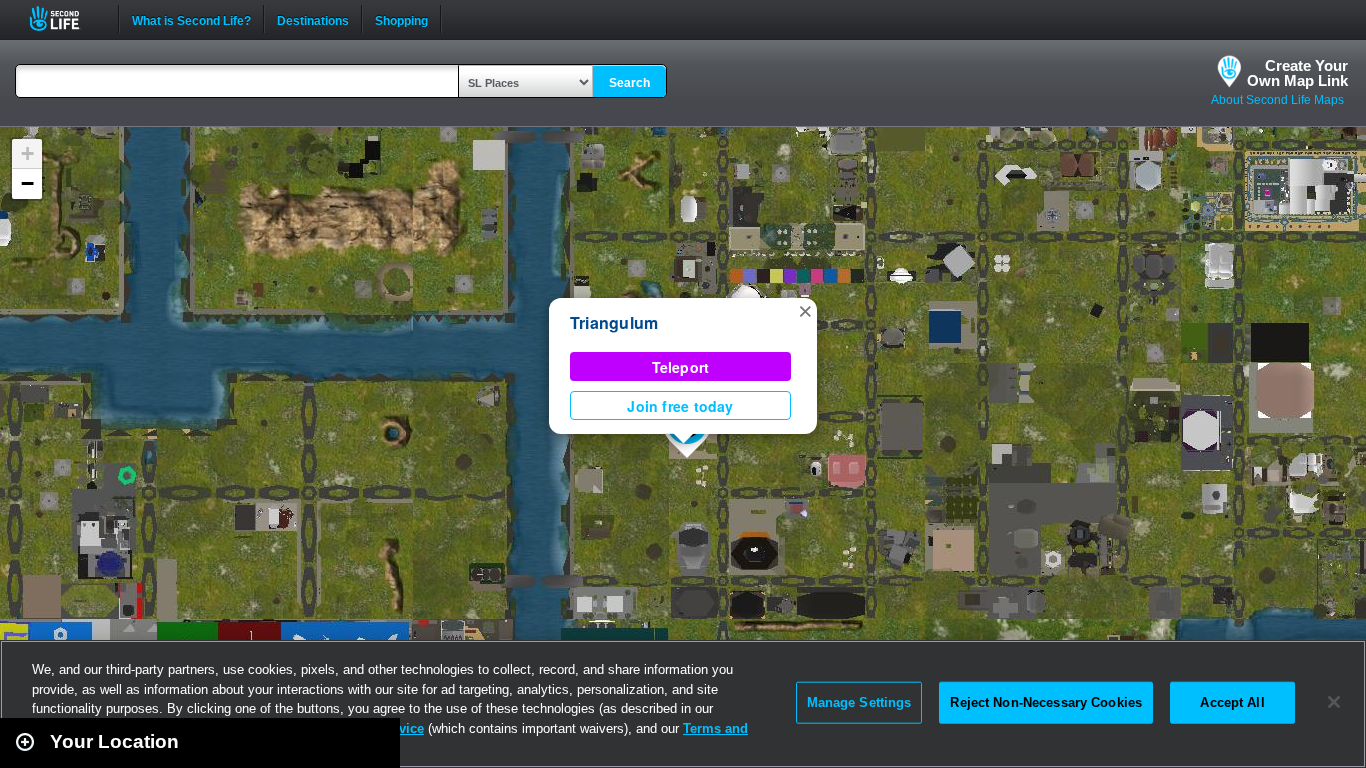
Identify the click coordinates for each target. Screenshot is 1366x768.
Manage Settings (859, 702)
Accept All (1232, 702)
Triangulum (614, 322)
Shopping (401, 19)
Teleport (681, 367)
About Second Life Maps (1277, 100)
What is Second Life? (191, 19)
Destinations (313, 19)
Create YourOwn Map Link (1297, 73)
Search (629, 83)
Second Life (65, 18)
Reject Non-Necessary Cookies (1046, 702)
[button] (805, 310)
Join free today (680, 406)
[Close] (1334, 702)
